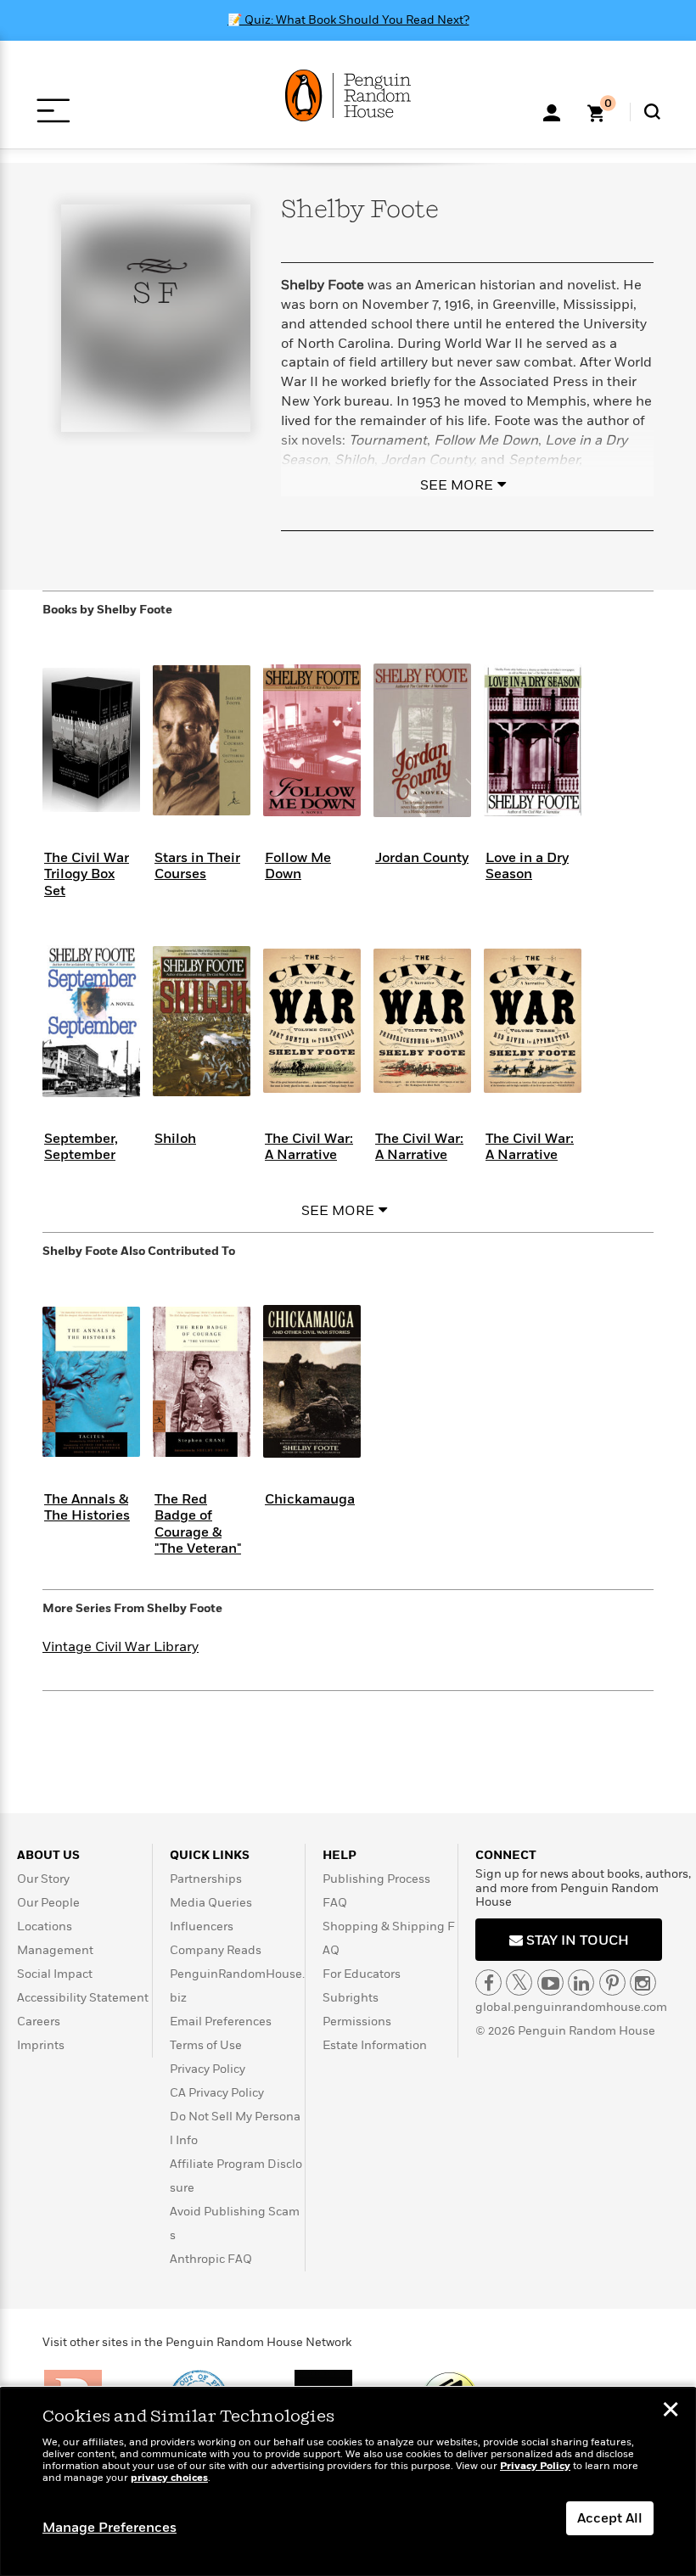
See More (457, 485)
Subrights (351, 1998)
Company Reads (216, 1950)
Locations (45, 1926)
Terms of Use (206, 2045)
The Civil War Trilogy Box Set (87, 874)
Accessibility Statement (83, 1998)
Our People (48, 1903)
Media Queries (211, 1903)
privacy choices (169, 2478)
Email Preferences (221, 2022)
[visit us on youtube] (550, 1982)
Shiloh (175, 1139)
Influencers (202, 1926)
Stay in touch (576, 1940)
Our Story (43, 1879)
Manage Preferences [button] (109, 2528)
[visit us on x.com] (519, 1982)
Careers (39, 2022)
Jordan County (422, 858)
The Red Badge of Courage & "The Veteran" (198, 1524)
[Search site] (652, 112)
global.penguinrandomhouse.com (571, 2007)
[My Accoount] (552, 111)
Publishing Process (376, 1879)
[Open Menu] (53, 111)
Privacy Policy (208, 2069)
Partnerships (206, 1879)
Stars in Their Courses (197, 866)
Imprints (41, 2045)
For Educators (362, 1974)
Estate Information (375, 2045)
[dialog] (348, 2482)
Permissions (357, 2022)
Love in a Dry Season (527, 866)
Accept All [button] (610, 2518)
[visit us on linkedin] (581, 1982)
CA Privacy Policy (217, 2093)
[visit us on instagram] (643, 1982)
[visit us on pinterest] (612, 1982)
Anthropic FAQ (211, 2259)
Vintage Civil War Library (121, 1647)
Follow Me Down (298, 866)
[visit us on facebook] (488, 1982)
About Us (48, 1855)
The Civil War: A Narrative (309, 1147)
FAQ (335, 1903)
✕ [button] (671, 2411)
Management (55, 1950)
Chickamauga (310, 1499)
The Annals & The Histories (87, 1507)
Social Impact (55, 1974)
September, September (81, 1147)
